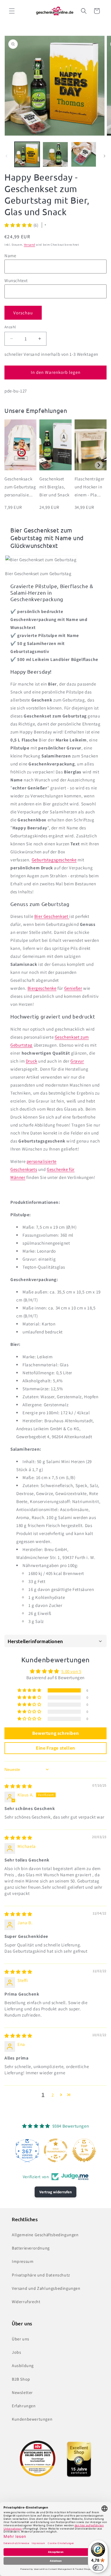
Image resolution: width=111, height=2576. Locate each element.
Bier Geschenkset (52, 916)
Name (10, 256)
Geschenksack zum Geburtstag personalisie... (20, 487)
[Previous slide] (12, 465)
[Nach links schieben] (7, 156)
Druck (32, 1061)
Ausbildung (23, 2366)
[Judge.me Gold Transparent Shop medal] (27, 2150)
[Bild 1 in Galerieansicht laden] (27, 154)
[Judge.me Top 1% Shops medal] (56, 2150)
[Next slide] (99, 465)
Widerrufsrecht (26, 2302)
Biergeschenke (42, 988)
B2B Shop (21, 2379)
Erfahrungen (24, 2406)
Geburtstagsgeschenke (54, 860)
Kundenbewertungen (32, 2419)
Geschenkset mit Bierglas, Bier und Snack (54, 487)
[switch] (98, 2567)
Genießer (73, 988)
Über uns (21, 2339)
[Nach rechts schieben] (104, 156)
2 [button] (53, 2095)
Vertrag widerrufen (55, 2192)
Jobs (16, 2352)
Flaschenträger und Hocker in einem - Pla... (90, 487)
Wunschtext (16, 280)
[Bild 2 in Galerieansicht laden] (55, 154)
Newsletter (22, 2392)
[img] (18, 1786)
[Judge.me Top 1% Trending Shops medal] (84, 2150)
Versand (30, 245)
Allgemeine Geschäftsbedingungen (45, 2235)
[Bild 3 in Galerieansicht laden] (84, 154)
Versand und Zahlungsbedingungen (46, 2288)
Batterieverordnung (31, 2248)
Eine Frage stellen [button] (55, 1748)
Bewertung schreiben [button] (55, 1733)
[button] (12, 11)
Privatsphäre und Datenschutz (41, 2275)
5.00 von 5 (71, 1671)
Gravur (77, 1061)
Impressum (23, 2261)
